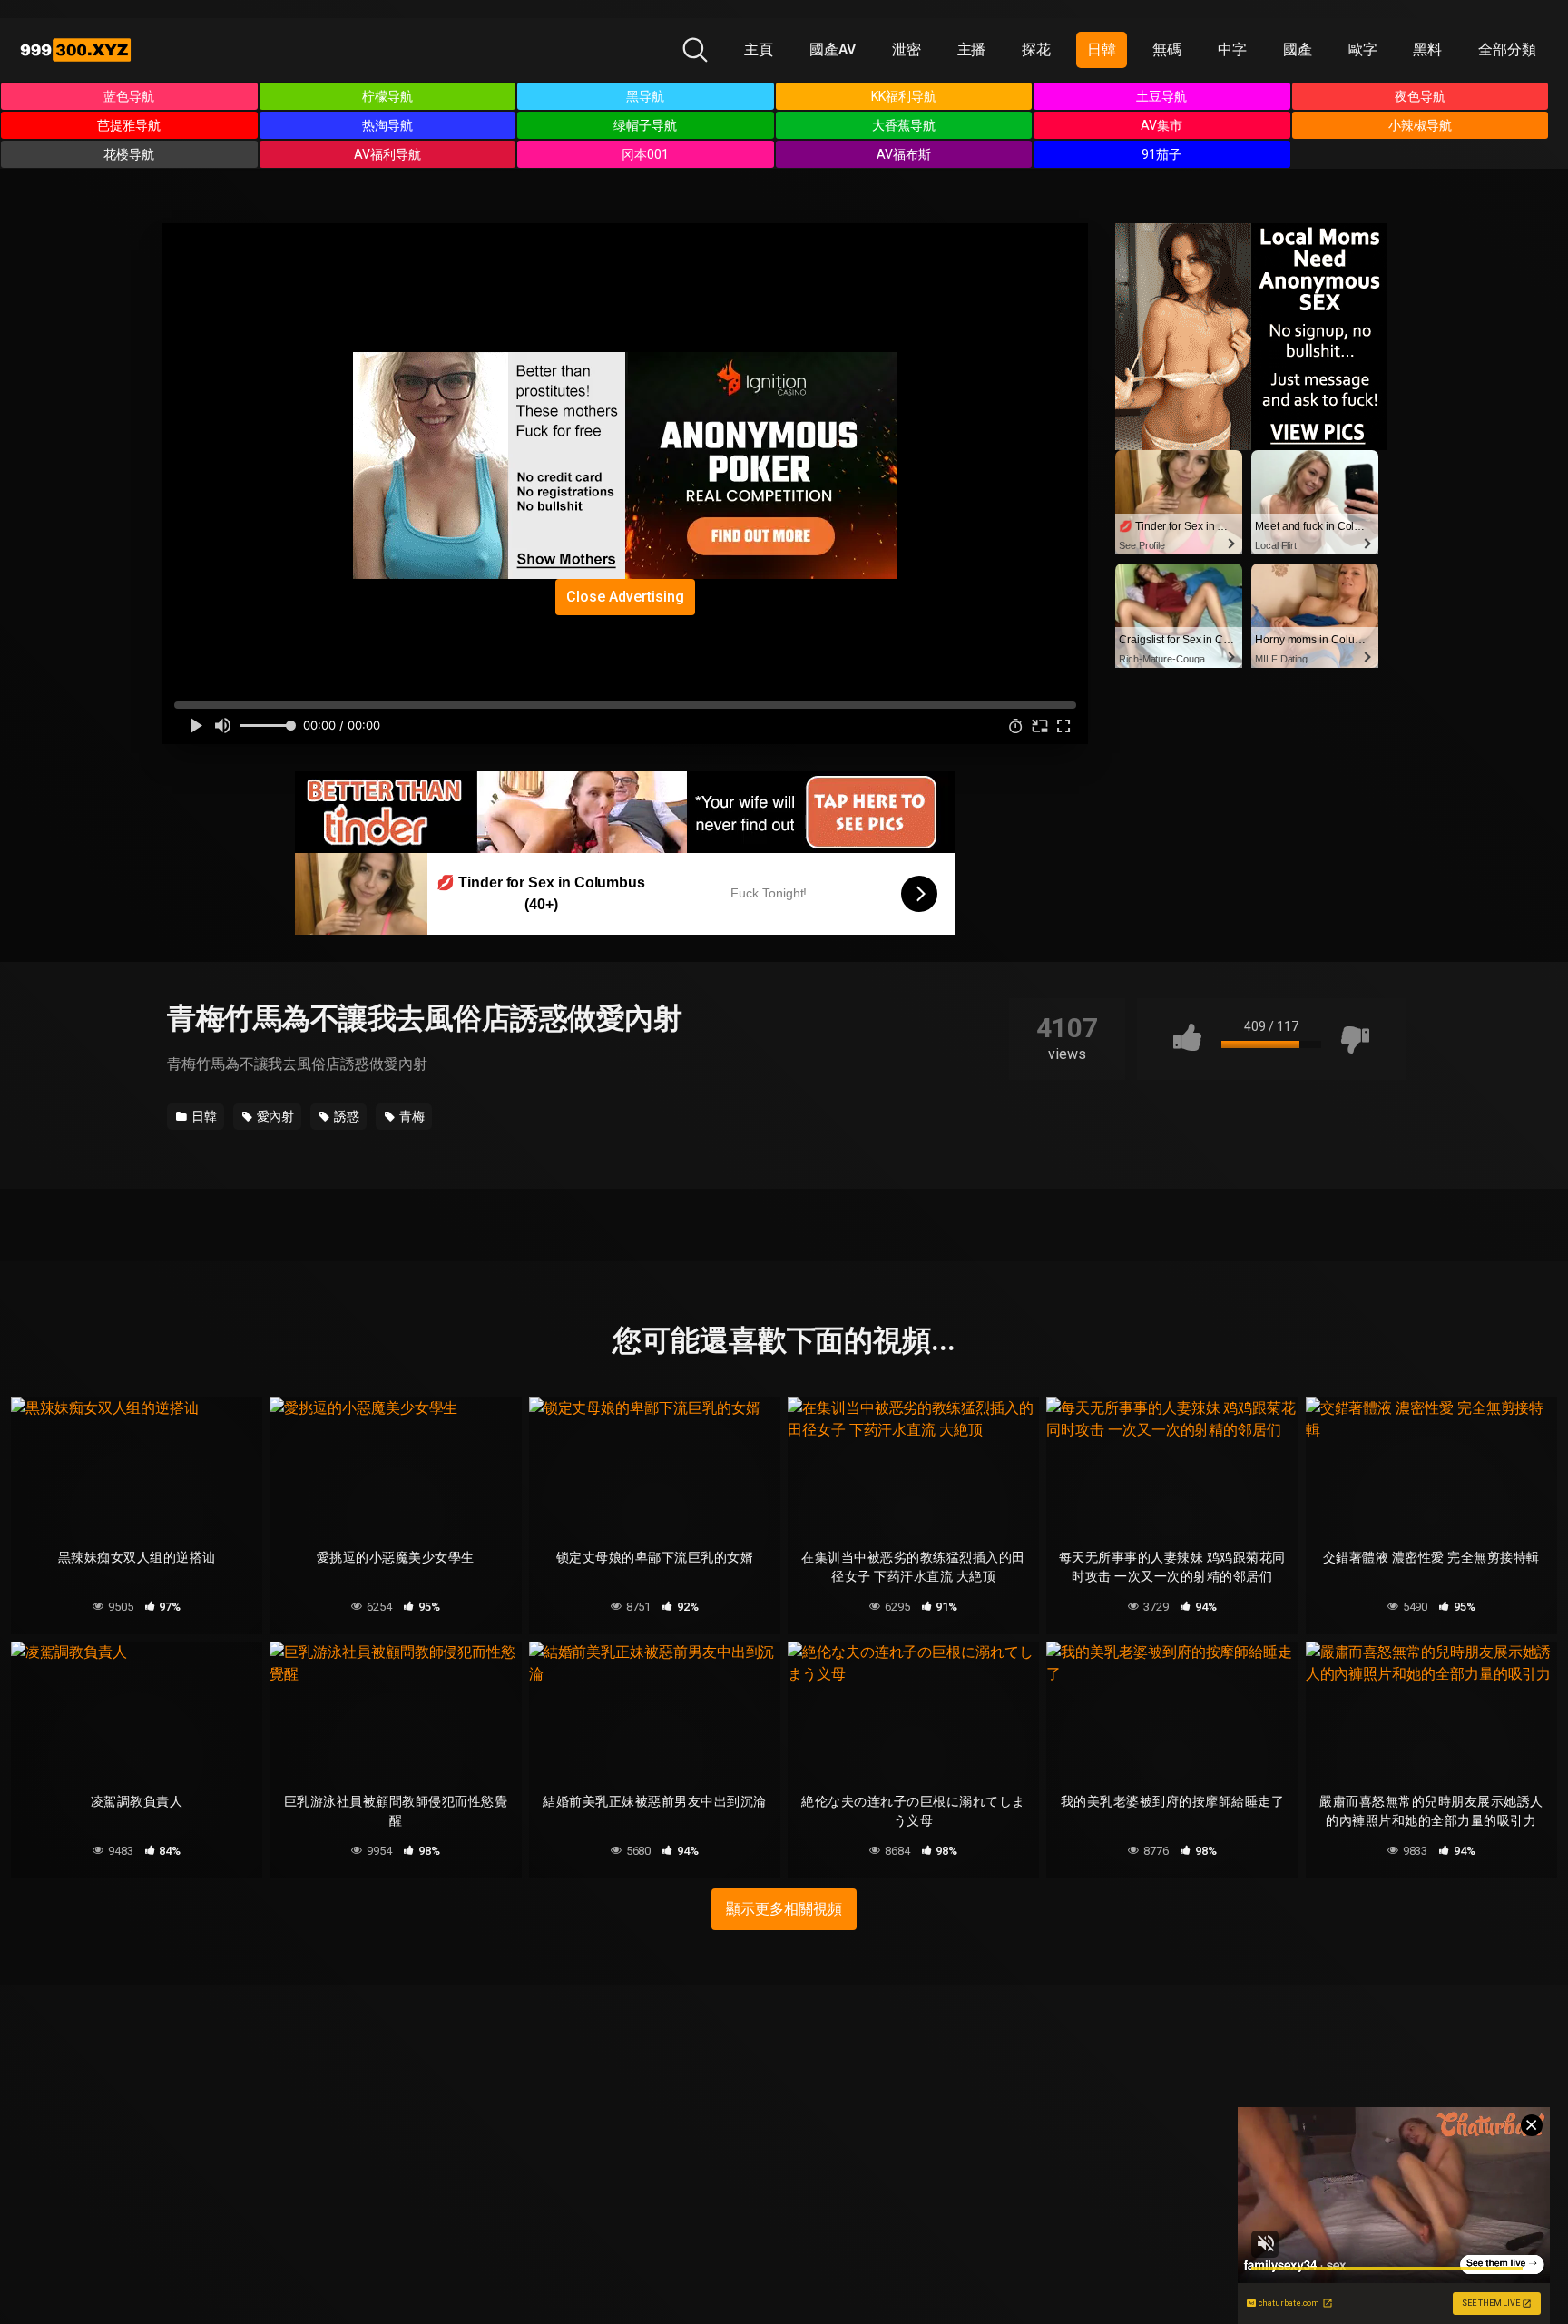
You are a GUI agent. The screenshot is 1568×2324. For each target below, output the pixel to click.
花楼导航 (129, 154)
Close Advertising (625, 597)
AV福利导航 (387, 154)
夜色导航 (1420, 96)
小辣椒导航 (1420, 125)
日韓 (1102, 49)
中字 (1232, 49)
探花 (1036, 49)
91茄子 (1161, 154)
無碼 (1167, 49)
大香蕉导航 (904, 125)
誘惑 (345, 1116)
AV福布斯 (904, 154)
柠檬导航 (387, 96)
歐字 (1363, 49)
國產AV (833, 49)
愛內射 (274, 1116)
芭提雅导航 (129, 125)
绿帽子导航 (645, 125)
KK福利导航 (904, 96)
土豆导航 (1161, 96)
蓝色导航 (129, 96)
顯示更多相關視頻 (784, 1909)
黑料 (1427, 49)
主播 (972, 49)
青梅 (411, 1116)
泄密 (906, 49)
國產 (1298, 49)
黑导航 (645, 96)
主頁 (759, 49)
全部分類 (1507, 49)
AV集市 (1161, 125)
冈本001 (645, 154)
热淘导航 (387, 125)
